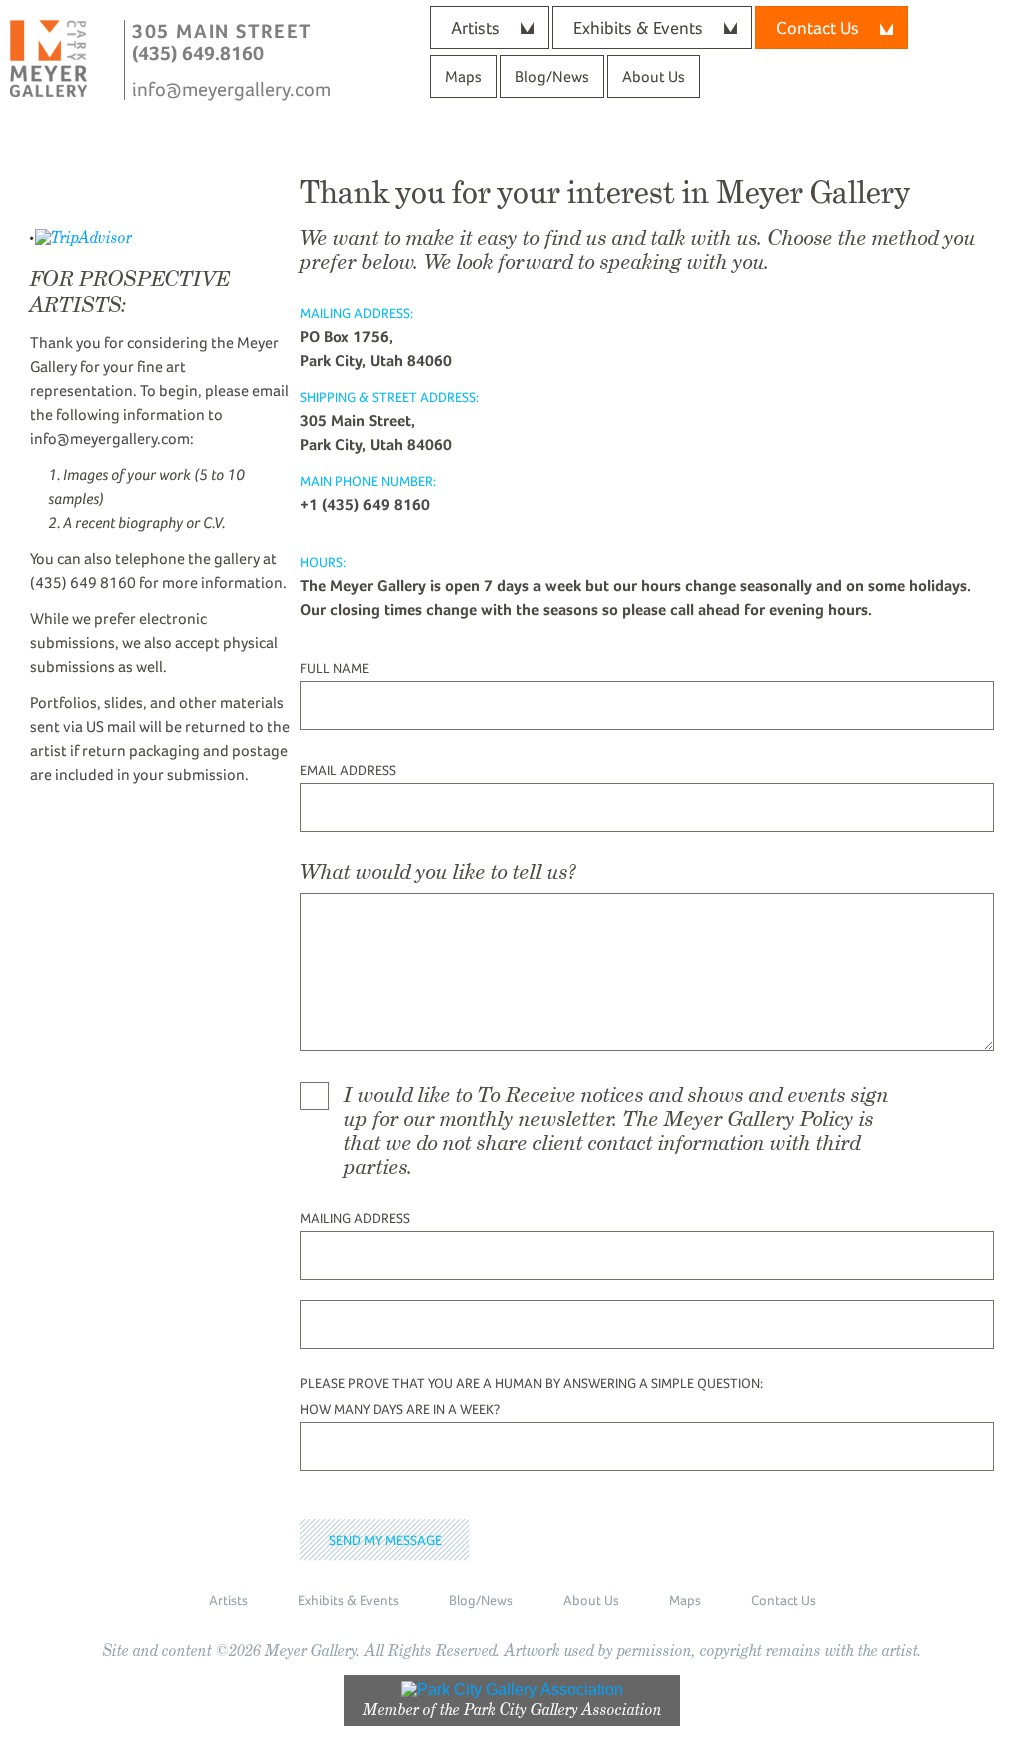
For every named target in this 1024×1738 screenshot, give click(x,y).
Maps (463, 76)
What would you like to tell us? (438, 872)
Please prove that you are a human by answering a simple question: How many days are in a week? (531, 1396)
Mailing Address (355, 1218)
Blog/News (552, 76)
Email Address (348, 770)
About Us (653, 76)
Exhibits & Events (638, 27)
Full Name (334, 668)
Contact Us (783, 1600)
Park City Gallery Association (563, 1709)
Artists (475, 27)
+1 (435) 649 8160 (365, 504)
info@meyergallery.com (231, 89)
